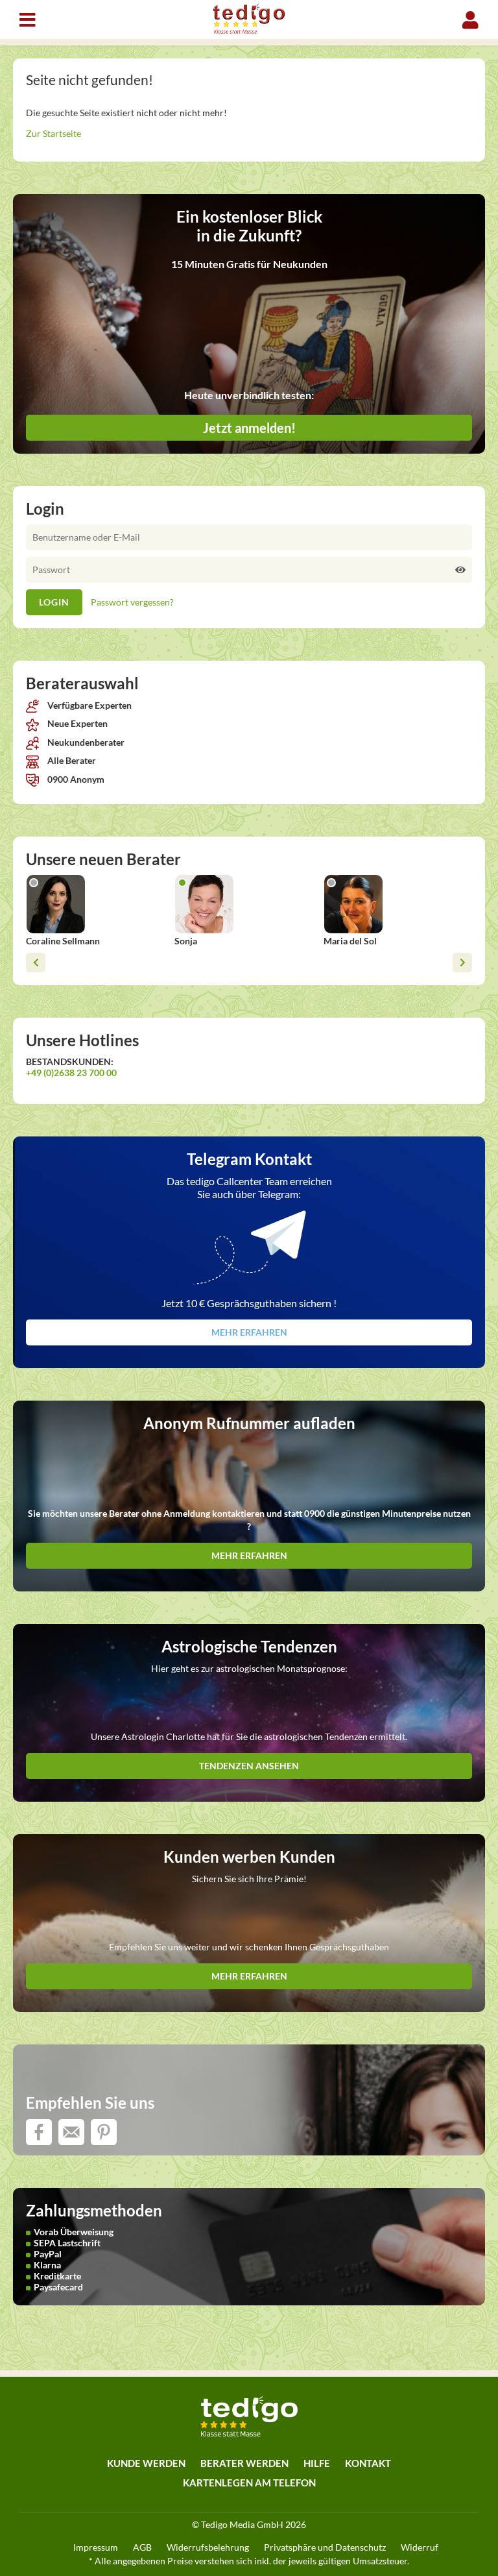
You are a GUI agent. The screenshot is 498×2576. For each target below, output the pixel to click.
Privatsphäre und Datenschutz (325, 2547)
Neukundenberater (85, 742)
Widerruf (420, 2547)
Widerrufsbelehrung (208, 2547)
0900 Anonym (75, 779)
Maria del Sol (350, 941)
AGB (142, 2547)
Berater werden (244, 2463)
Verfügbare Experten (89, 705)
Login (470, 20)
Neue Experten (77, 723)
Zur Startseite (53, 133)
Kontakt (368, 2463)
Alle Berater (71, 760)
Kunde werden (146, 2463)
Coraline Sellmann (63, 941)
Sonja (186, 941)
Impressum (96, 2547)
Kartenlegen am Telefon (249, 2483)
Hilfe (317, 2463)
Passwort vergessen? (132, 602)
